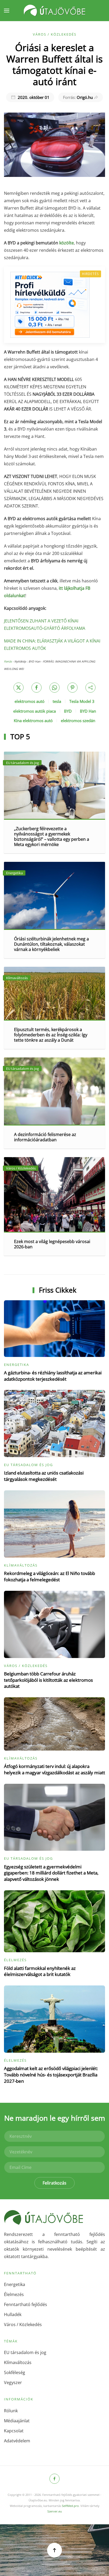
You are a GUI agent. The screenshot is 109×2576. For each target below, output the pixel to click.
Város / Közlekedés (55, 34)
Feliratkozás (54, 2183)
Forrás (8, 661)
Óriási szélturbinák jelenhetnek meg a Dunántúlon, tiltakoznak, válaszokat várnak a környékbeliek (51, 944)
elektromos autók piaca (35, 711)
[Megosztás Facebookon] (37, 688)
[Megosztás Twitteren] (19, 688)
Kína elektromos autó (33, 721)
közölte (67, 243)
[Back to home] (54, 11)
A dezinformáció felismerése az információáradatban (45, 1137)
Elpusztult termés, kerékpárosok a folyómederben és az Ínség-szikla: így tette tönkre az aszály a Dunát (51, 1035)
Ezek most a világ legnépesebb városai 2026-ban (52, 1244)
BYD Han (88, 711)
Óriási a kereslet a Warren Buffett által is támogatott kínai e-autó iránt (54, 64)
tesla (57, 701)
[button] (7, 11)
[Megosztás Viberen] (90, 688)
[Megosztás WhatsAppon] (54, 688)
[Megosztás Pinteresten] (72, 688)
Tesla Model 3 (82, 701)
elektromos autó (29, 701)
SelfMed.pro (70, 2506)
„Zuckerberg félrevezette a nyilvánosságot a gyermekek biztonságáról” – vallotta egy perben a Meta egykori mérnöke (52, 837)
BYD (68, 711)
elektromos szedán (78, 721)
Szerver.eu (55, 2511)
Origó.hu (78, 97)
